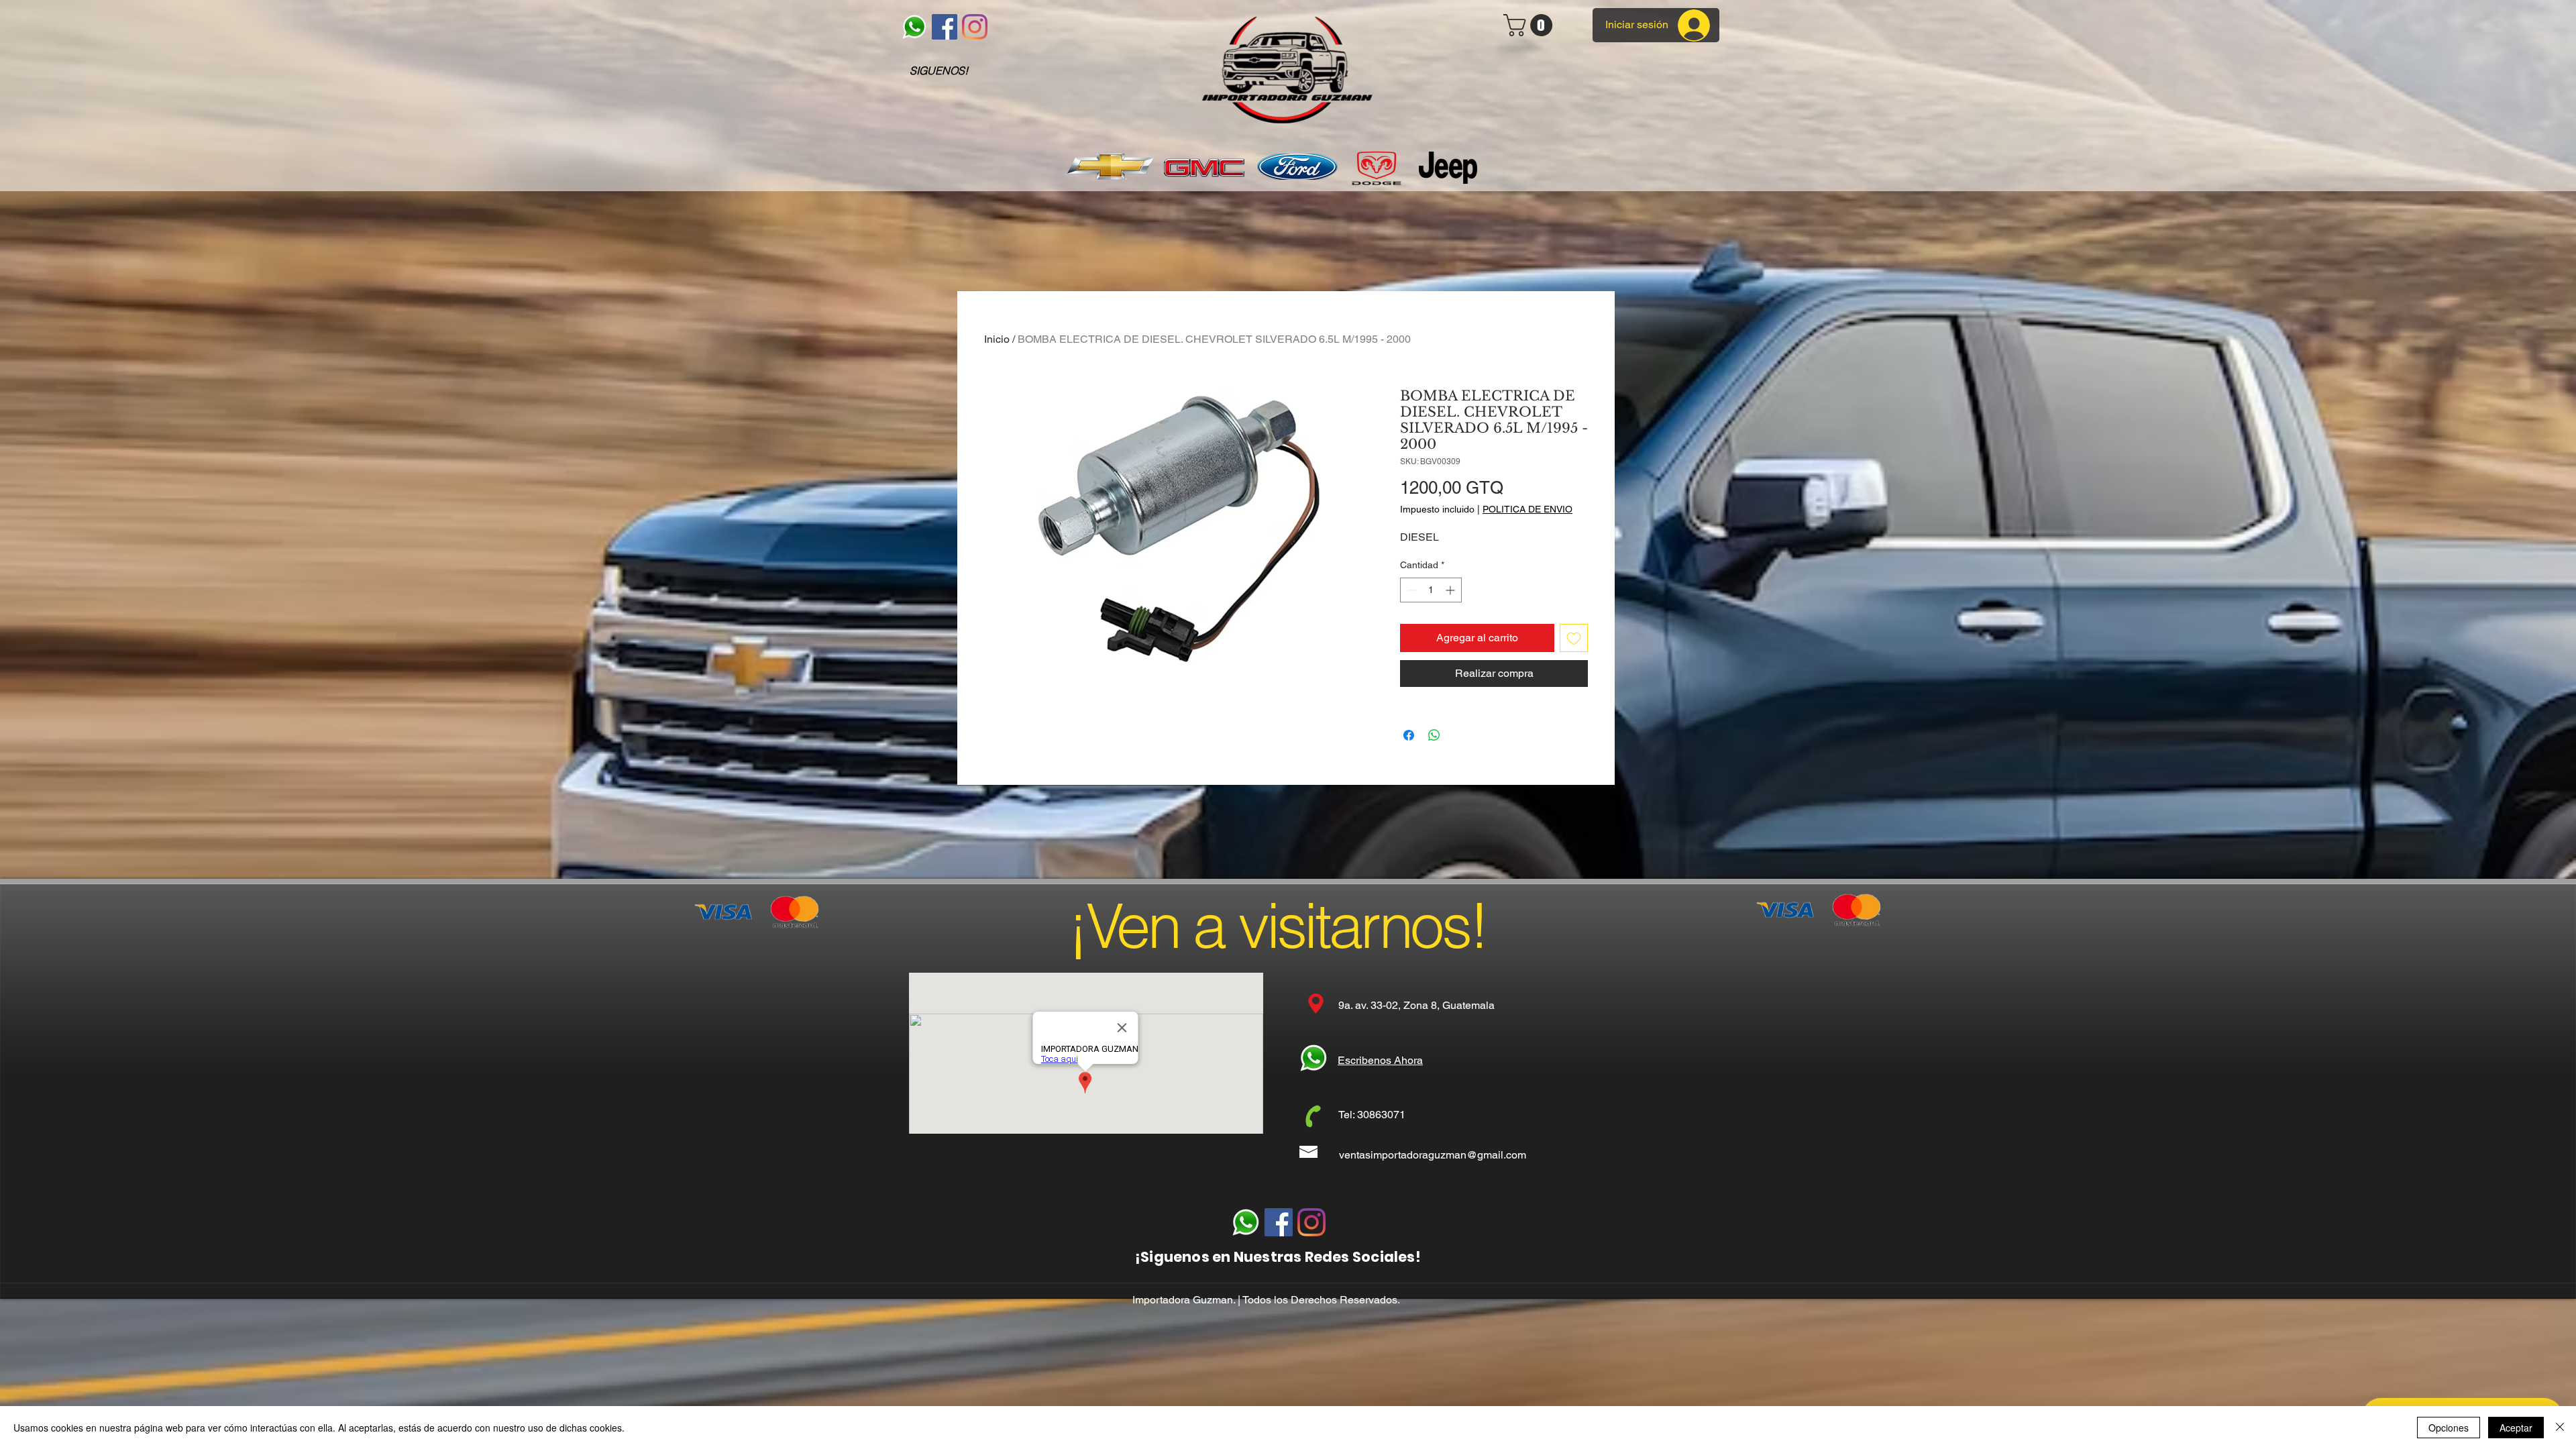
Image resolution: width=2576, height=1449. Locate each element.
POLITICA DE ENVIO (1527, 509)
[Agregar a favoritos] (1574, 638)
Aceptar (2516, 1428)
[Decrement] (1410, 590)
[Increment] (1451, 590)
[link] (1531, 25)
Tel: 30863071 (1372, 1115)
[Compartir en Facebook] (1409, 735)
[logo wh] (914, 27)
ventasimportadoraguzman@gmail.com (1433, 1155)
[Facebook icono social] (945, 27)
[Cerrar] (2560, 1428)
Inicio (997, 339)
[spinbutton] (1431, 590)
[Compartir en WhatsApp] (1434, 735)
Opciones (2449, 1428)
